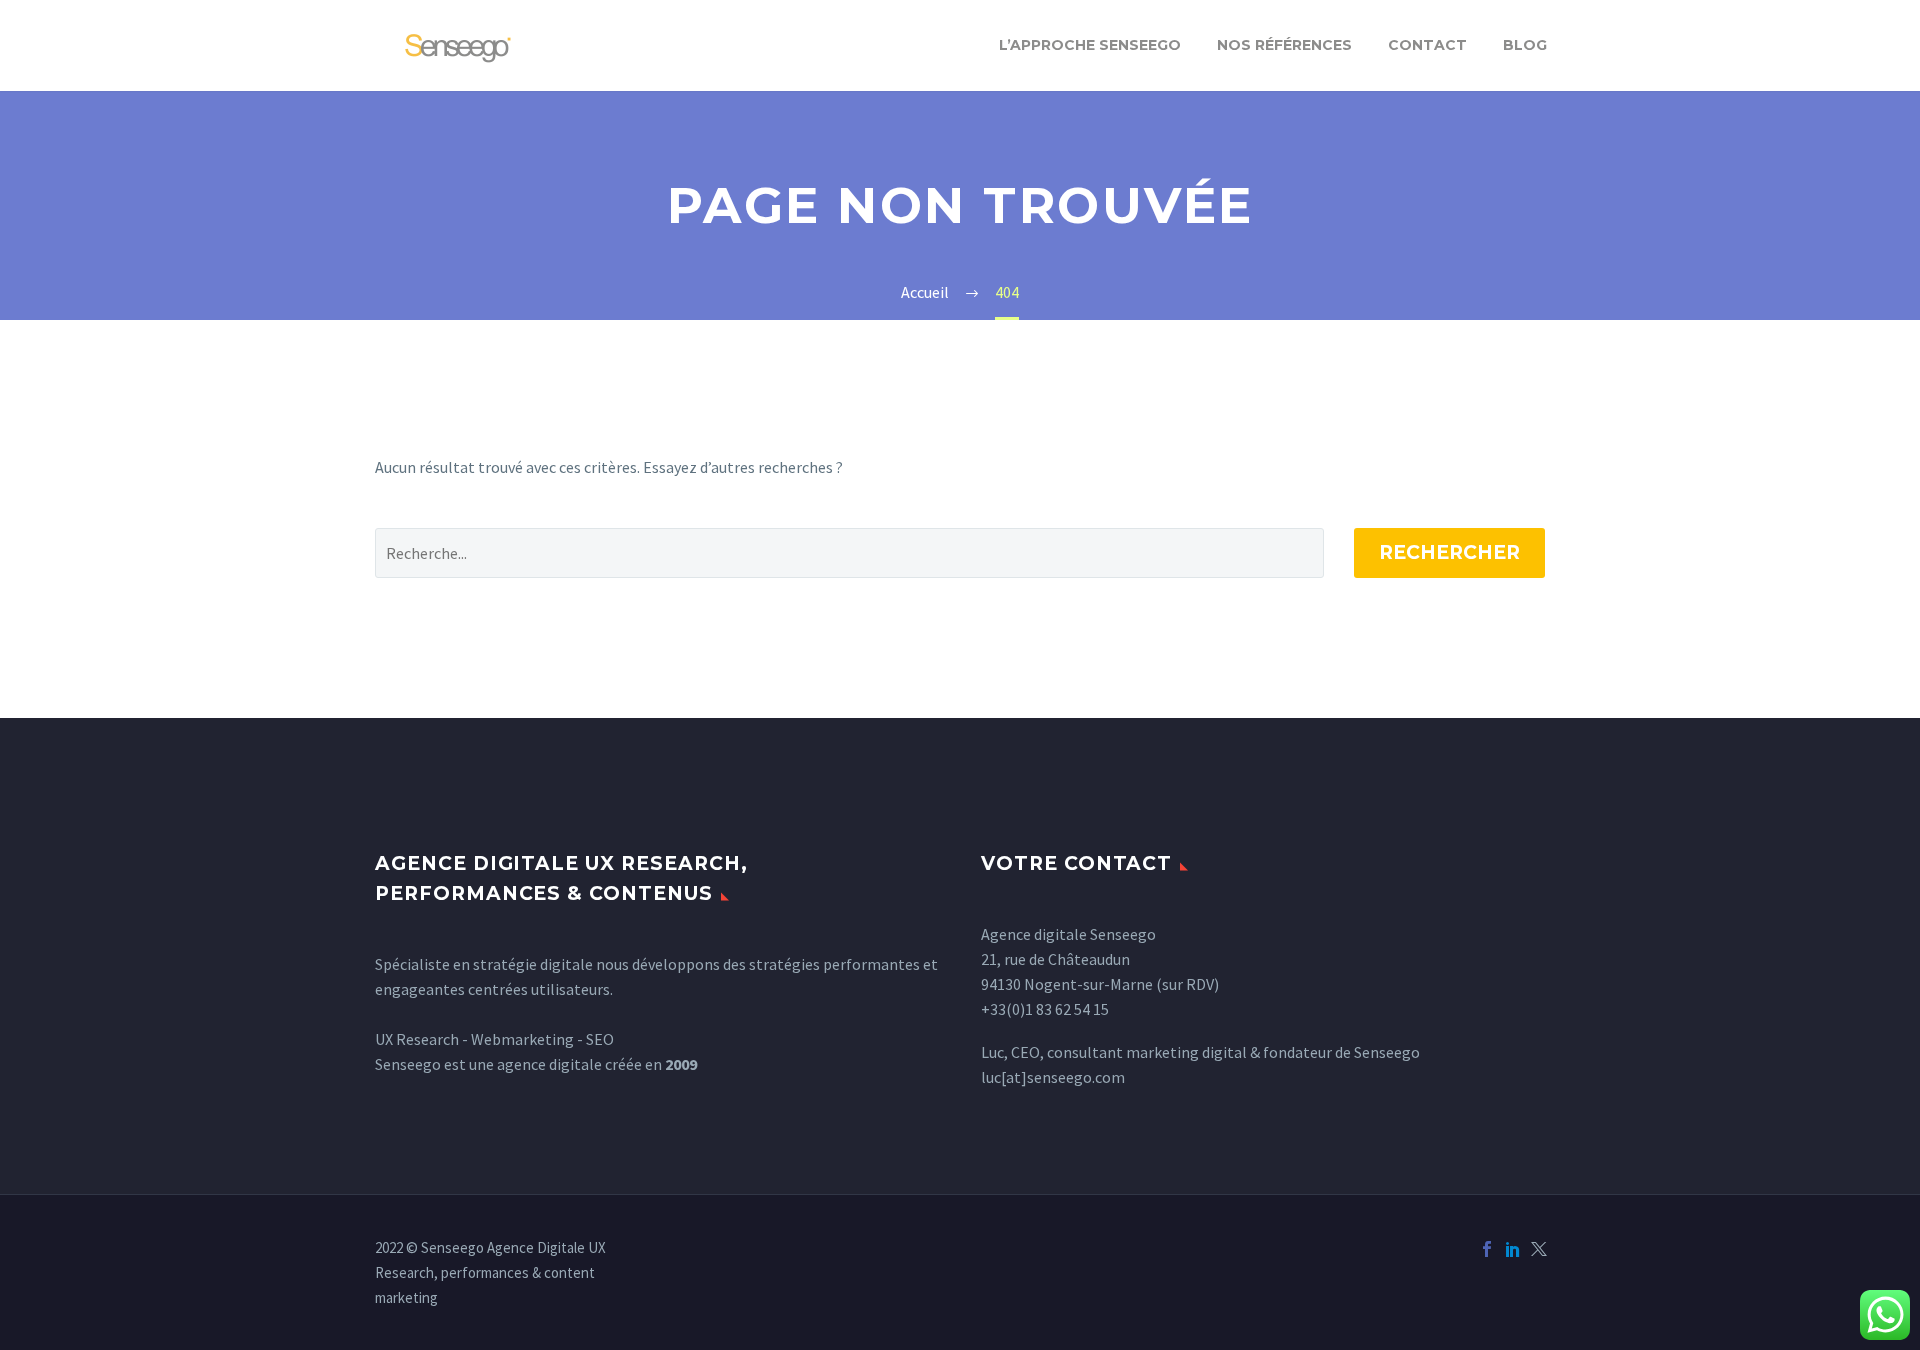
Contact (1427, 45)
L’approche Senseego (1090, 45)
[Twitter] (1539, 1249)
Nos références (1284, 45)
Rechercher (1449, 552)
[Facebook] (1487, 1249)
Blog (1525, 45)
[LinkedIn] (1513, 1249)
